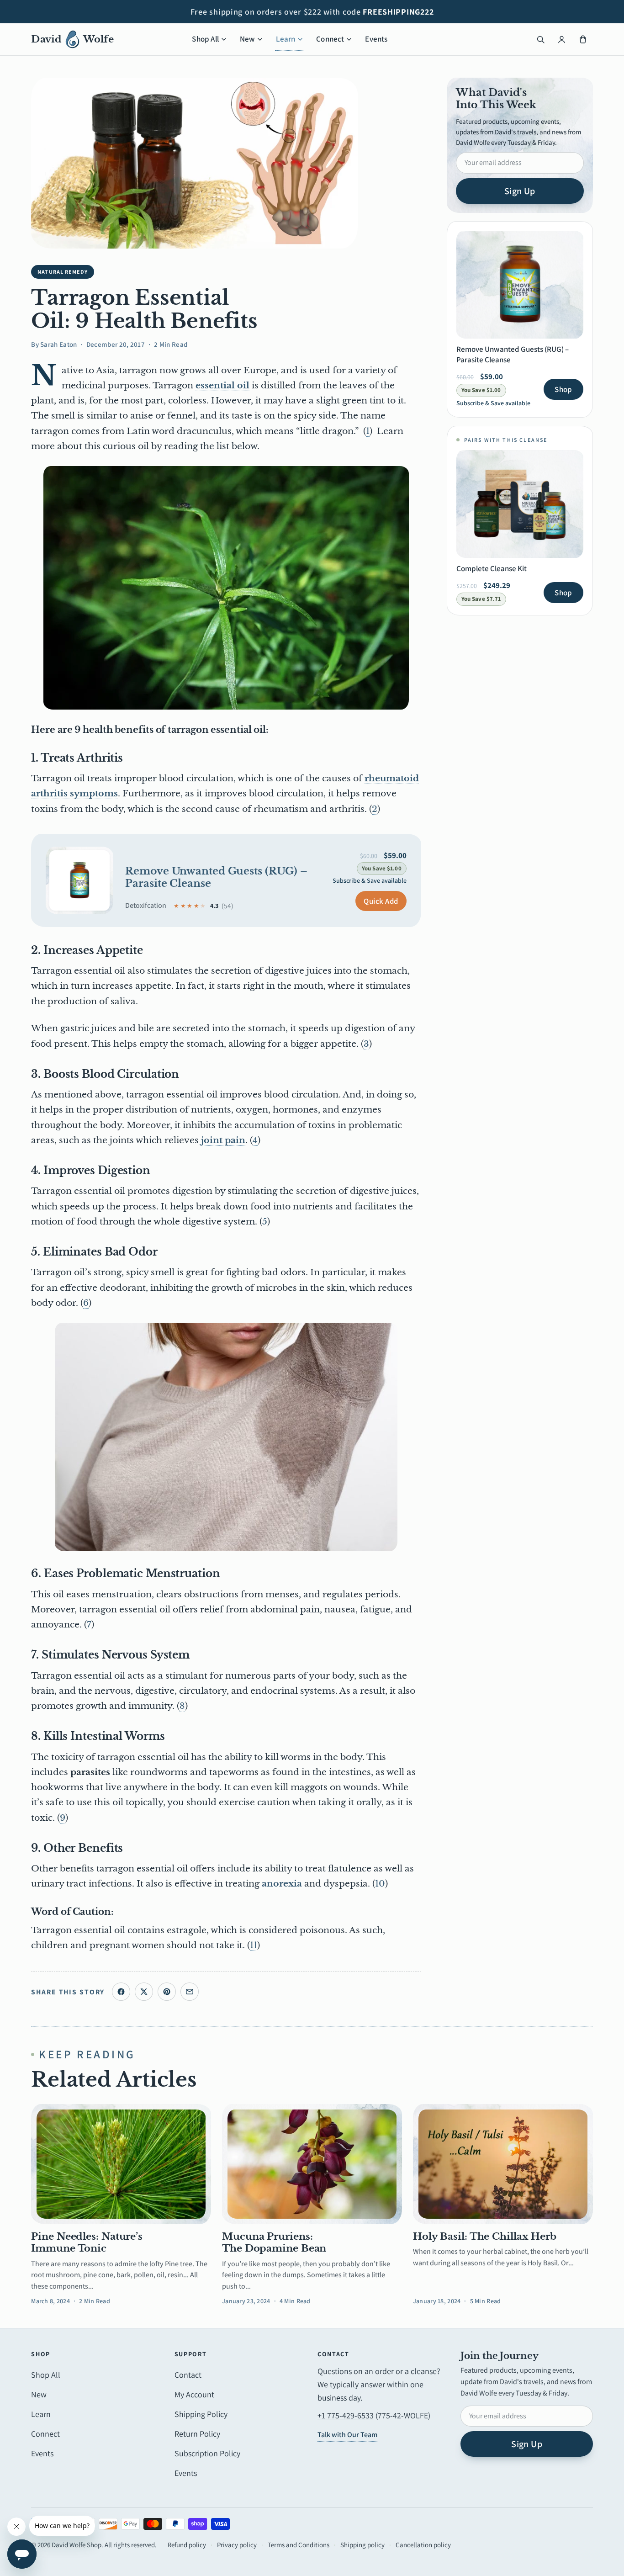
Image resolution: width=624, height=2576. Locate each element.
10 (380, 1884)
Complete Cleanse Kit (492, 568)
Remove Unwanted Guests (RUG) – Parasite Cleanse (216, 877)
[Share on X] (144, 1992)
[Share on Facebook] (121, 1992)
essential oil (222, 385)
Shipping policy (362, 2545)
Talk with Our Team (347, 2435)
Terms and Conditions (299, 2545)
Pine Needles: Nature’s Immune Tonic (87, 2242)
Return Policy (197, 2434)
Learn (286, 39)
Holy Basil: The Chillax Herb (485, 2237)
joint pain (223, 1140)
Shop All (205, 39)
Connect (330, 39)
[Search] (541, 39)
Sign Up (520, 191)
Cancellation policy (423, 2545)
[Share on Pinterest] (167, 1992)
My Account (194, 2394)
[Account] (562, 39)
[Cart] (583, 39)
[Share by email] (190, 1992)
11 (254, 1945)
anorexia (282, 1884)
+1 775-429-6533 (346, 2415)
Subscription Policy (207, 2453)
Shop (563, 389)
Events (376, 39)
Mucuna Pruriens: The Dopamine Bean (274, 2242)
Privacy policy (237, 2545)
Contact (188, 2375)
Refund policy (187, 2545)
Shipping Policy (201, 2414)
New (248, 39)
